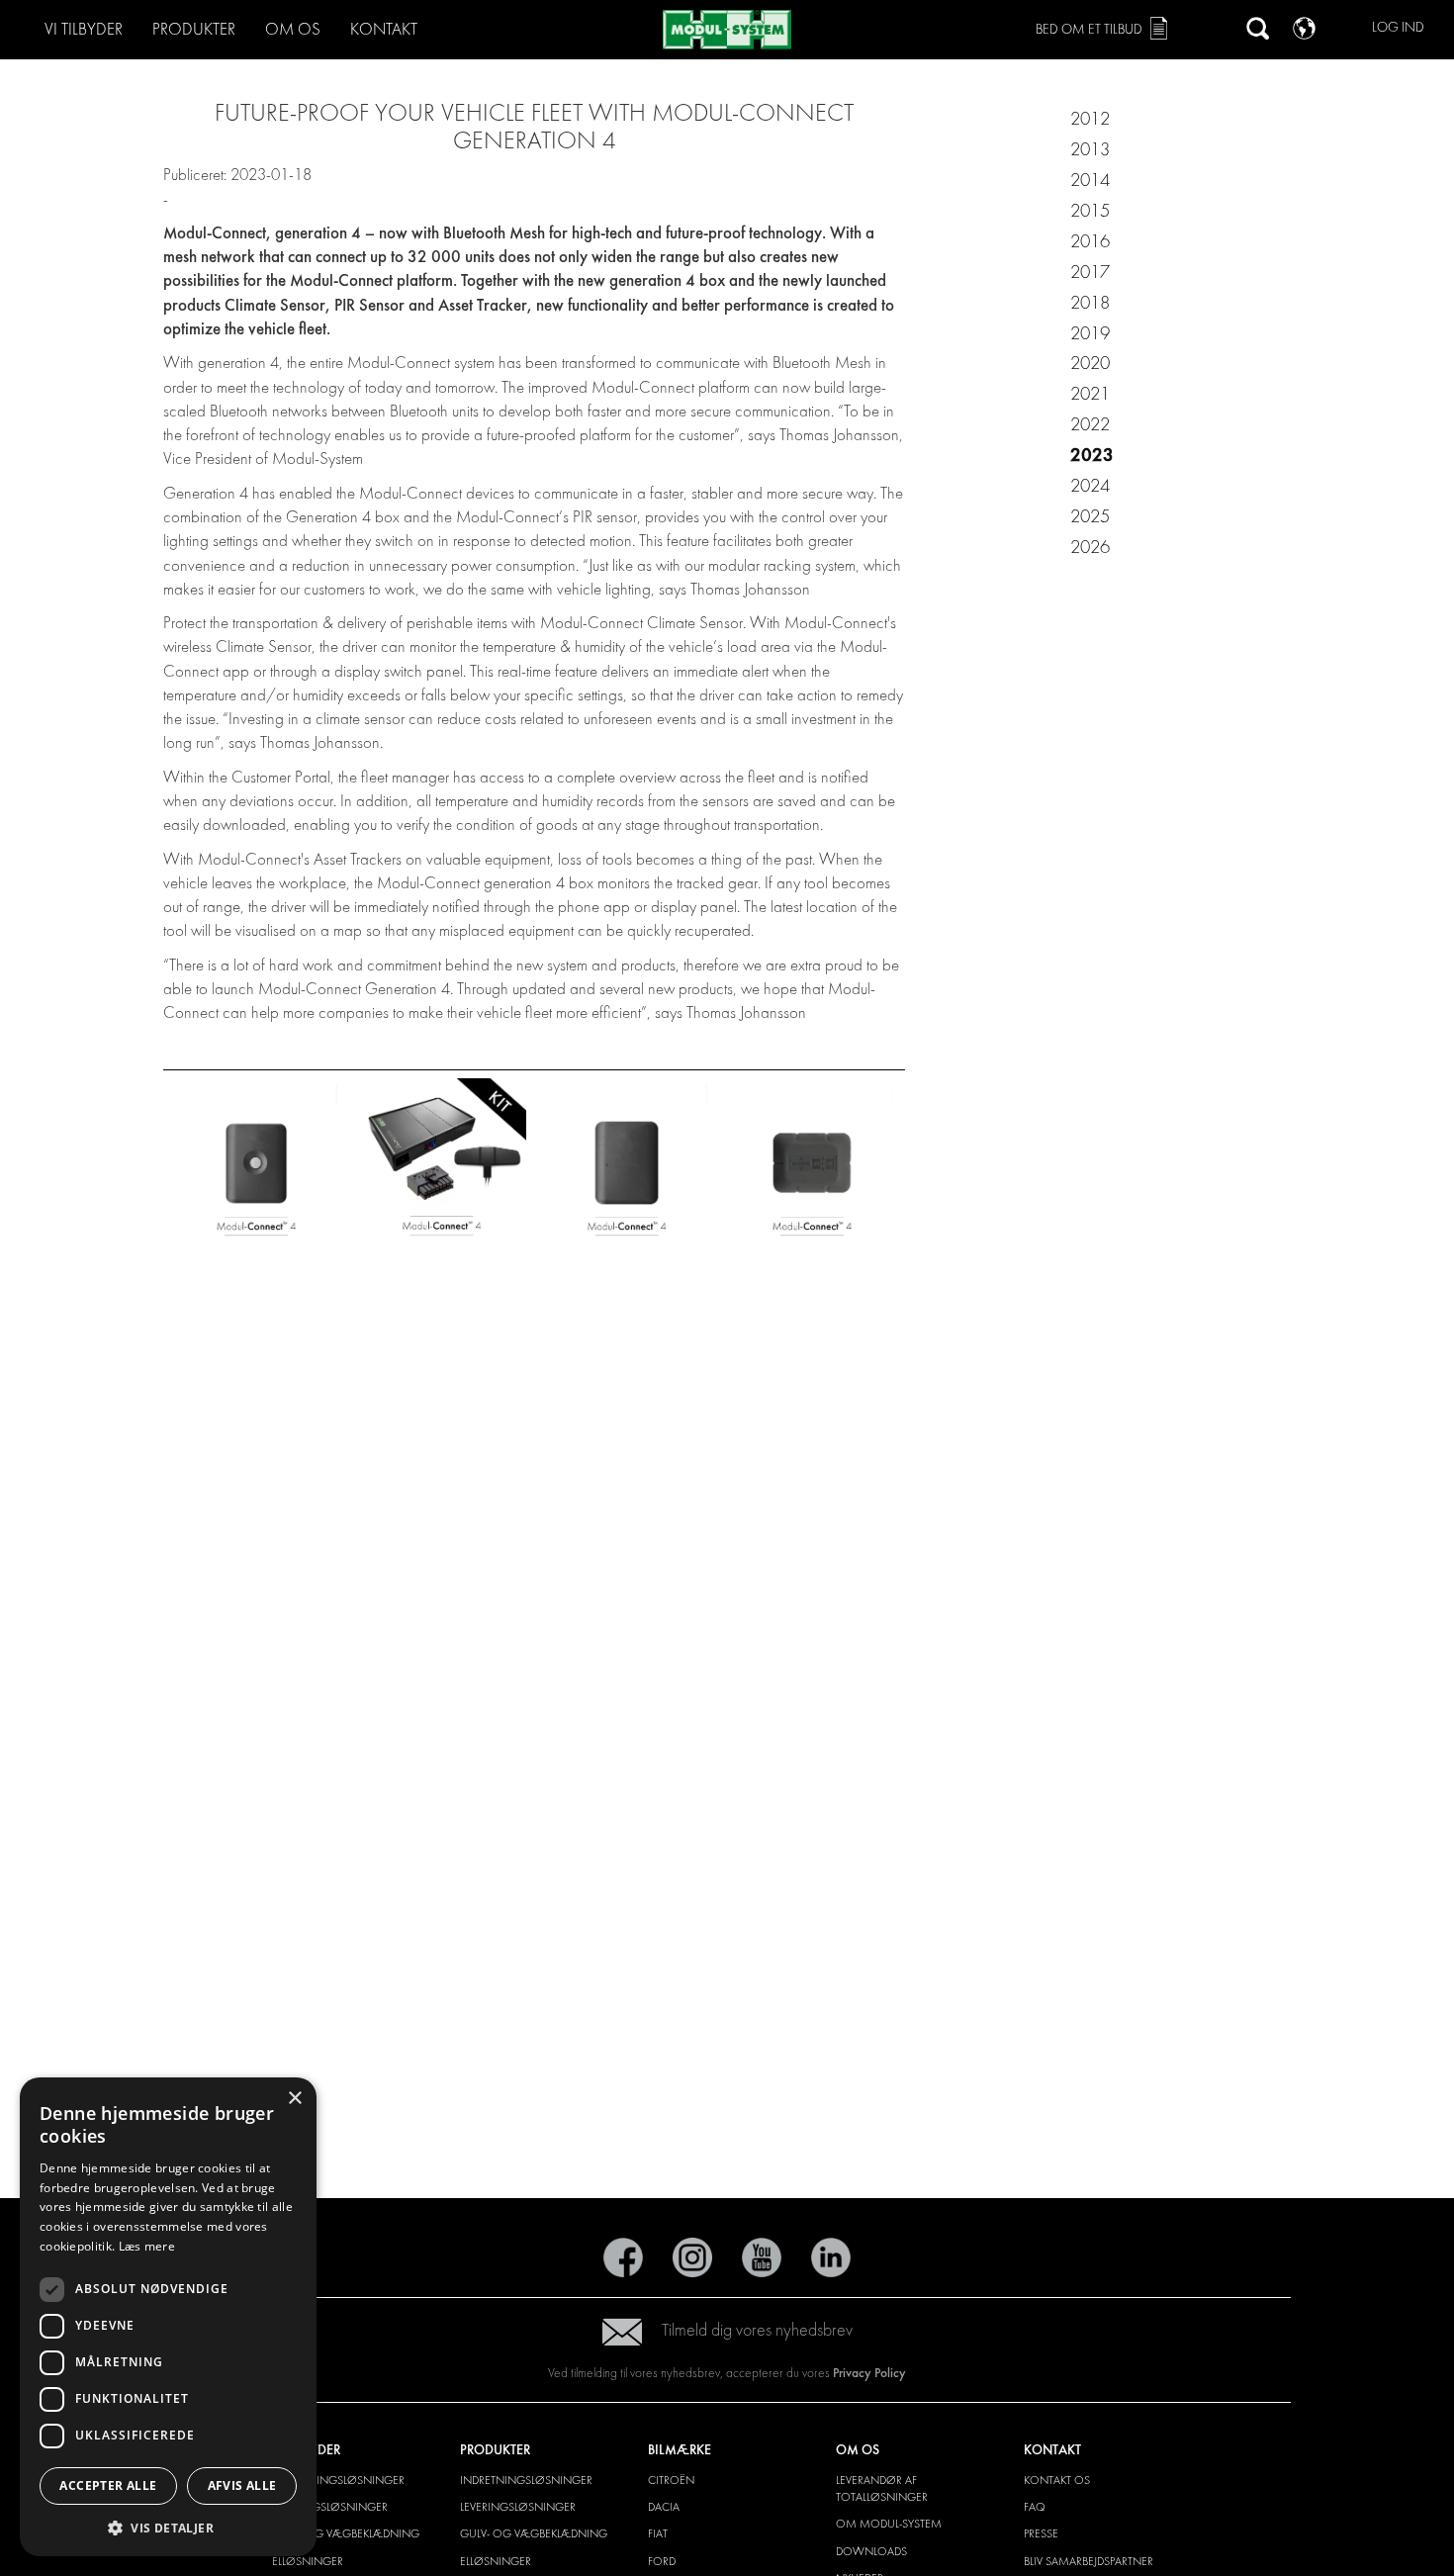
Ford (662, 2561)
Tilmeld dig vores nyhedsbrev (757, 2330)
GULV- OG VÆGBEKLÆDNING (346, 2533)
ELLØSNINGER (308, 2561)
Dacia (664, 2507)
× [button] (294, 2099)
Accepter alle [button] (108, 2485)
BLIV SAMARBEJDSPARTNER (1089, 2561)
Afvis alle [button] (242, 2485)
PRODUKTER (194, 29)
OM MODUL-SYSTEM (889, 2524)
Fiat (658, 2533)
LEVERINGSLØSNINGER (330, 2507)
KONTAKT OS (1057, 2480)
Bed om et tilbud (1089, 29)
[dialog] (168, 2317)
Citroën (671, 2480)
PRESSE (1041, 2533)
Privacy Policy (869, 2373)
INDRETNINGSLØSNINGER (338, 2480)
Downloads (871, 2551)
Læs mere (147, 2246)
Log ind (1398, 27)
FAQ (1035, 2507)
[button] (168, 2527)
